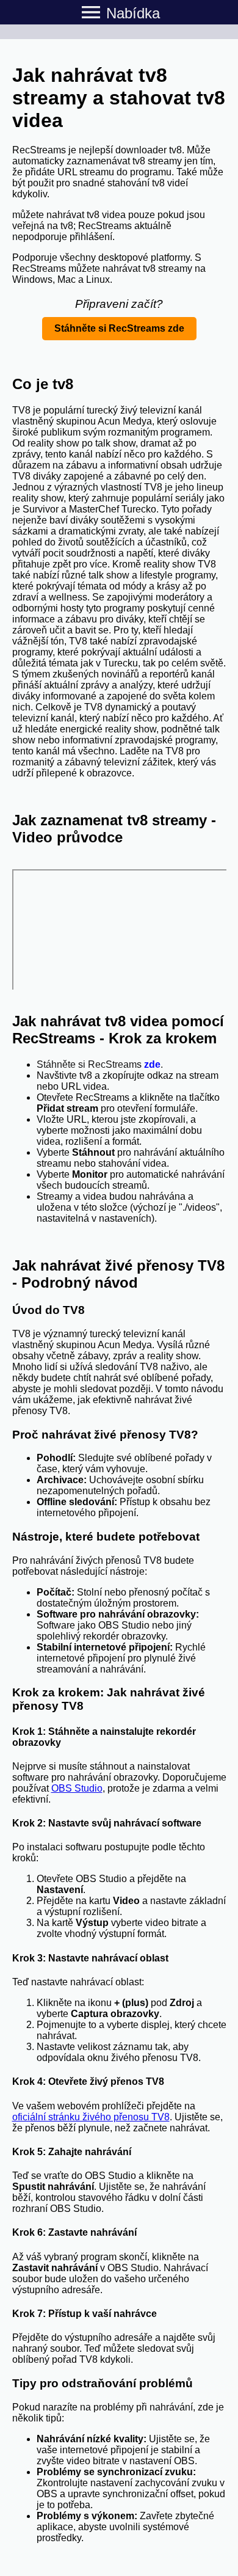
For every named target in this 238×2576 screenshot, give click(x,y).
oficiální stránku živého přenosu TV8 (91, 2117)
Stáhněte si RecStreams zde (119, 328)
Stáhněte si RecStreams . (100, 1064)
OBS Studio (77, 1788)
